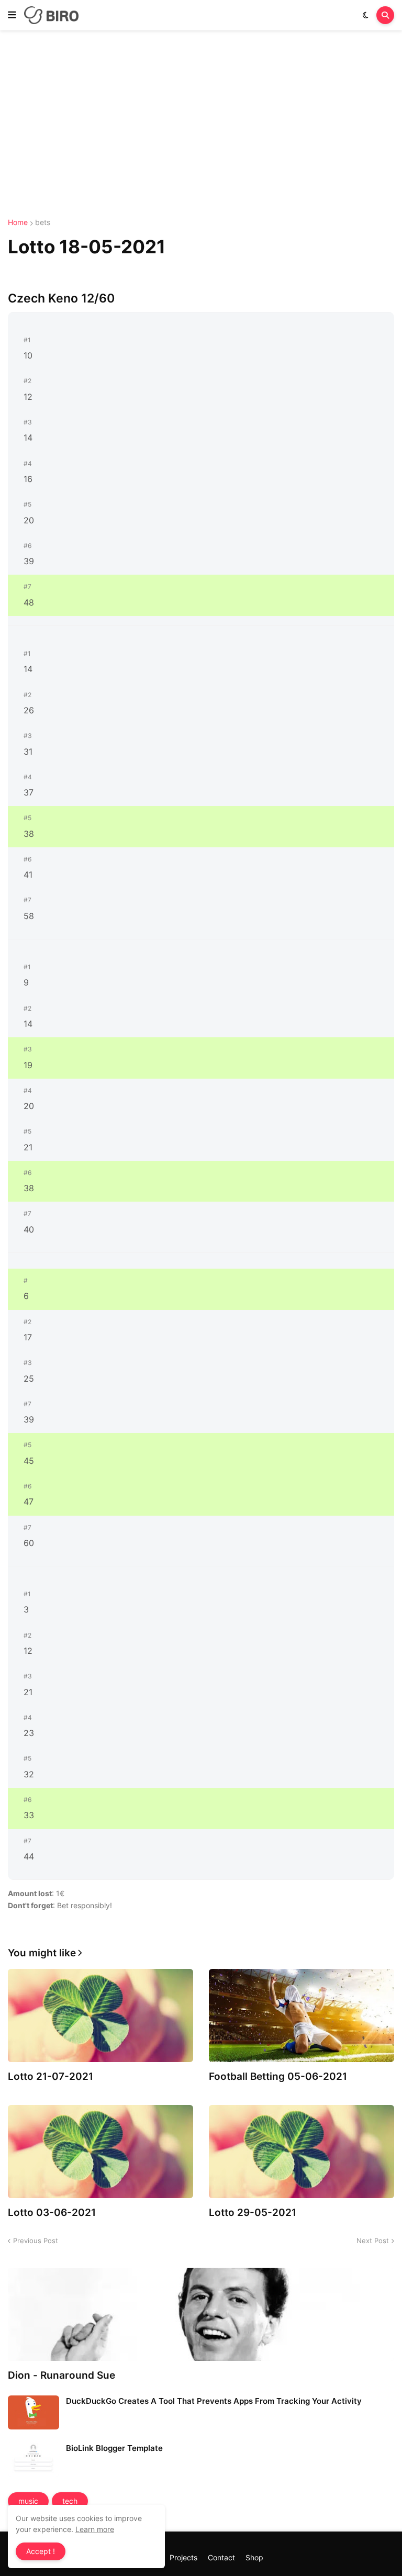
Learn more (95, 2529)
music (28, 2501)
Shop (254, 2557)
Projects (183, 2557)
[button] (12, 15)
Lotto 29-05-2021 (253, 2213)
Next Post (373, 2241)
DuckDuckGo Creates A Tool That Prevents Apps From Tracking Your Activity (214, 2401)
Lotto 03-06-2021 (52, 2213)
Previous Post (36, 2241)
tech (70, 2501)
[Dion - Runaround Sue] (201, 2314)
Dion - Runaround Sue (62, 2375)
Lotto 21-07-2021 (51, 2076)
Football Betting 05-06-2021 (278, 2076)
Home (18, 222)
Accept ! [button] (41, 2551)
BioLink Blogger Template (114, 2448)
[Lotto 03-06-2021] (100, 2152)
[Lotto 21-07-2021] (100, 2015)
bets (43, 222)
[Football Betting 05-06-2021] (301, 2015)
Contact (221, 2557)
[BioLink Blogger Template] (33, 2460)
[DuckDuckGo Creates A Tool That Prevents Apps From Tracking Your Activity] (33, 2412)
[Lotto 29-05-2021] (301, 2152)
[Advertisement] (201, 125)
